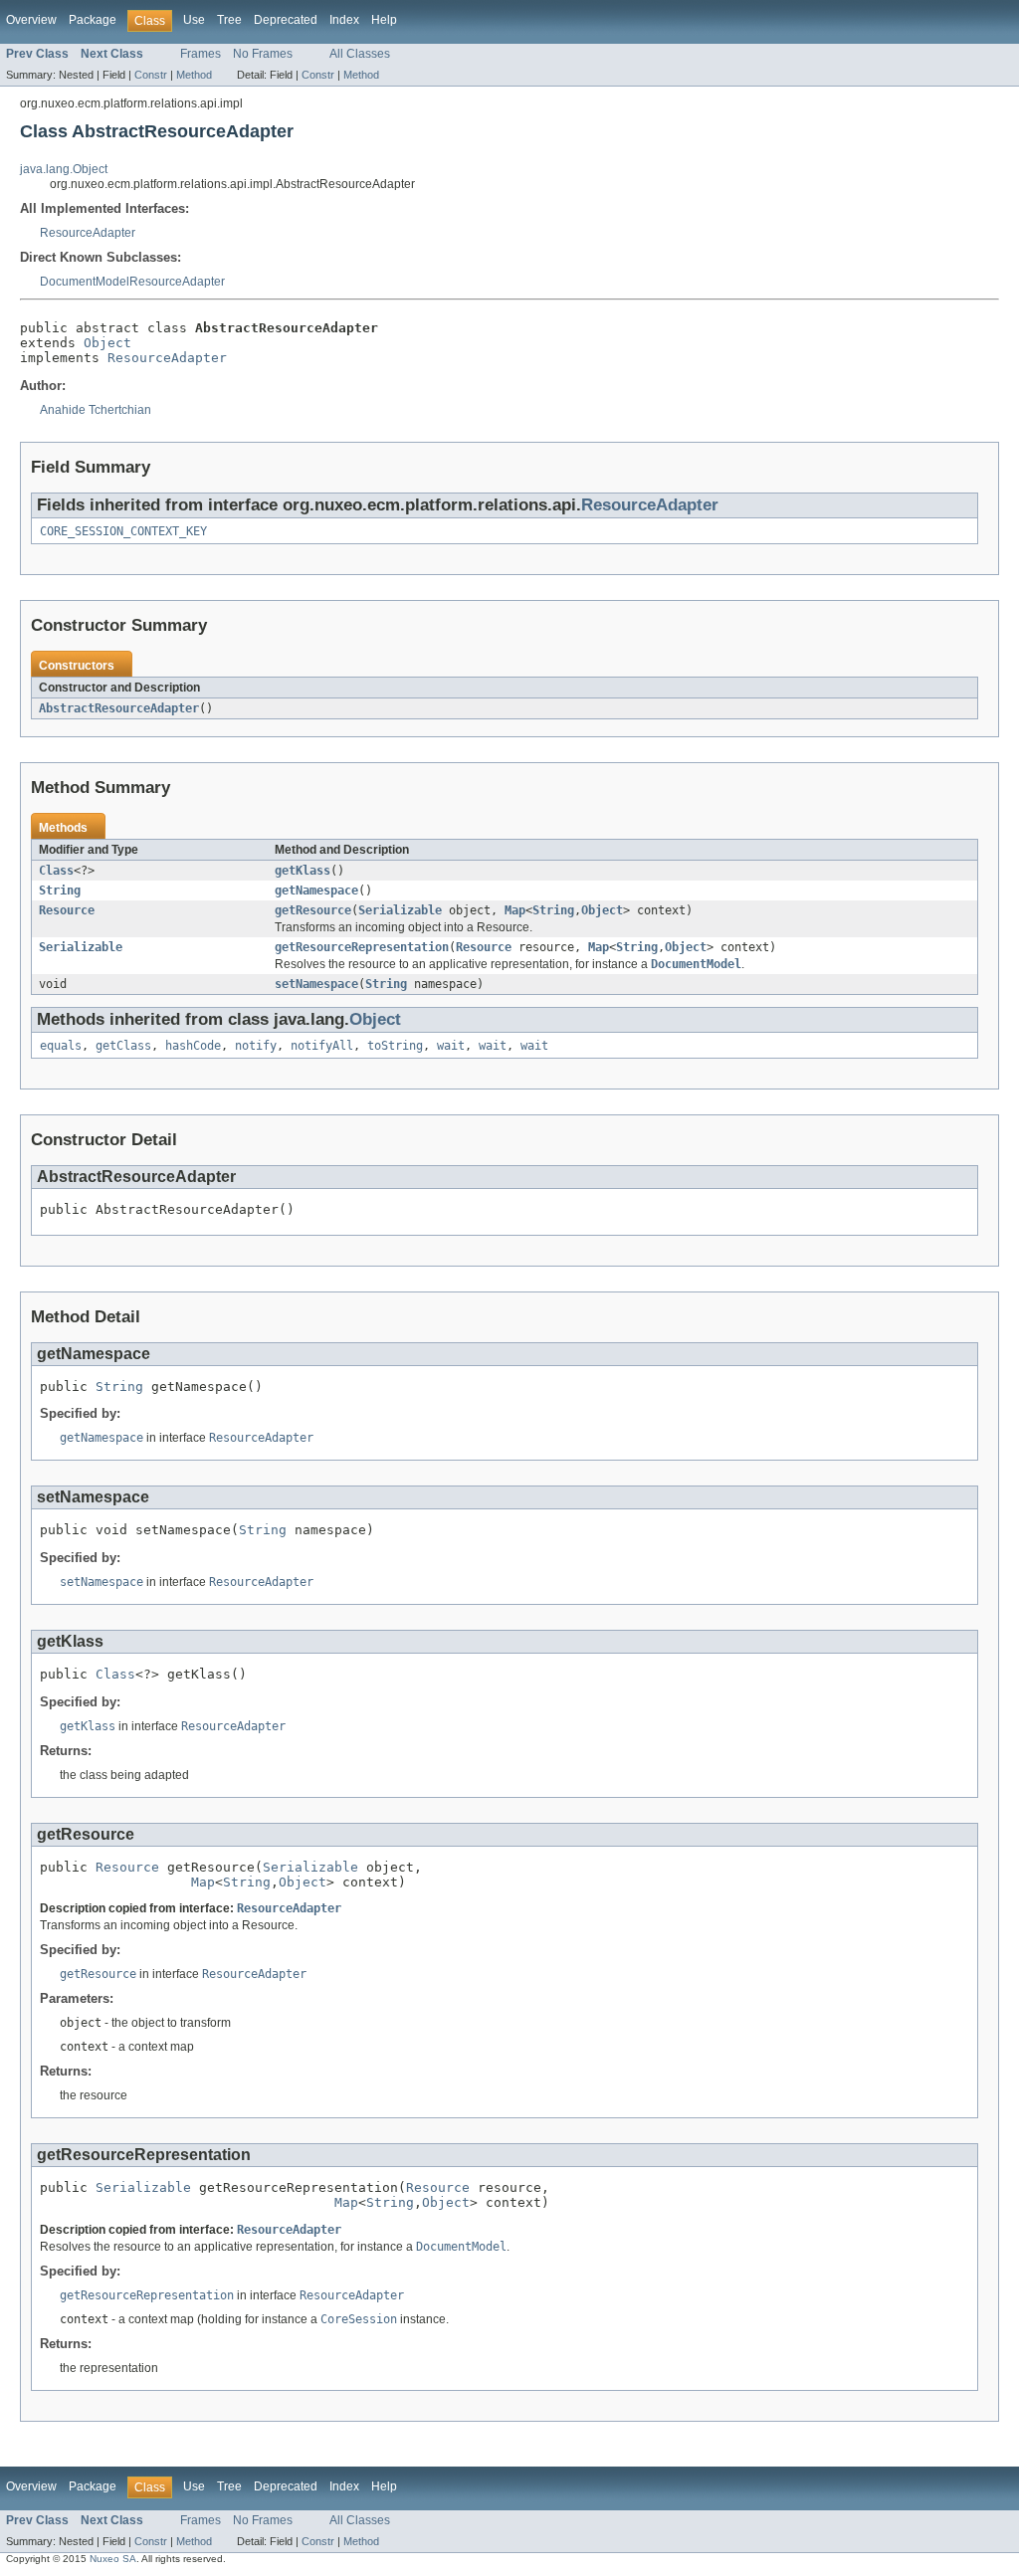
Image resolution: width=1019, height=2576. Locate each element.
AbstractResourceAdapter (119, 708)
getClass (123, 1046)
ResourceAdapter (88, 233)
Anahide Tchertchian (96, 410)
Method (194, 75)
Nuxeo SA (113, 2559)
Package (93, 20)
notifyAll (322, 1046)
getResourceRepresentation (362, 947)
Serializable (400, 910)
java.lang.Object (64, 169)
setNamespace (316, 984)
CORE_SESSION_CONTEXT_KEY (123, 531)
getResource (313, 910)
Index (344, 20)
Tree (229, 20)
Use (194, 20)
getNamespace (316, 891)
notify (256, 1046)
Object (107, 343)
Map (515, 910)
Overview (31, 20)
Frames (201, 54)
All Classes (360, 54)
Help (384, 20)
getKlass (303, 871)
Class (56, 871)
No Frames (263, 54)
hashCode (193, 1046)
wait (451, 1046)
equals (61, 1046)
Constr (151, 75)
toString (395, 1046)
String (60, 891)
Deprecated (286, 20)
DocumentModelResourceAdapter (132, 282)
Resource (67, 910)
